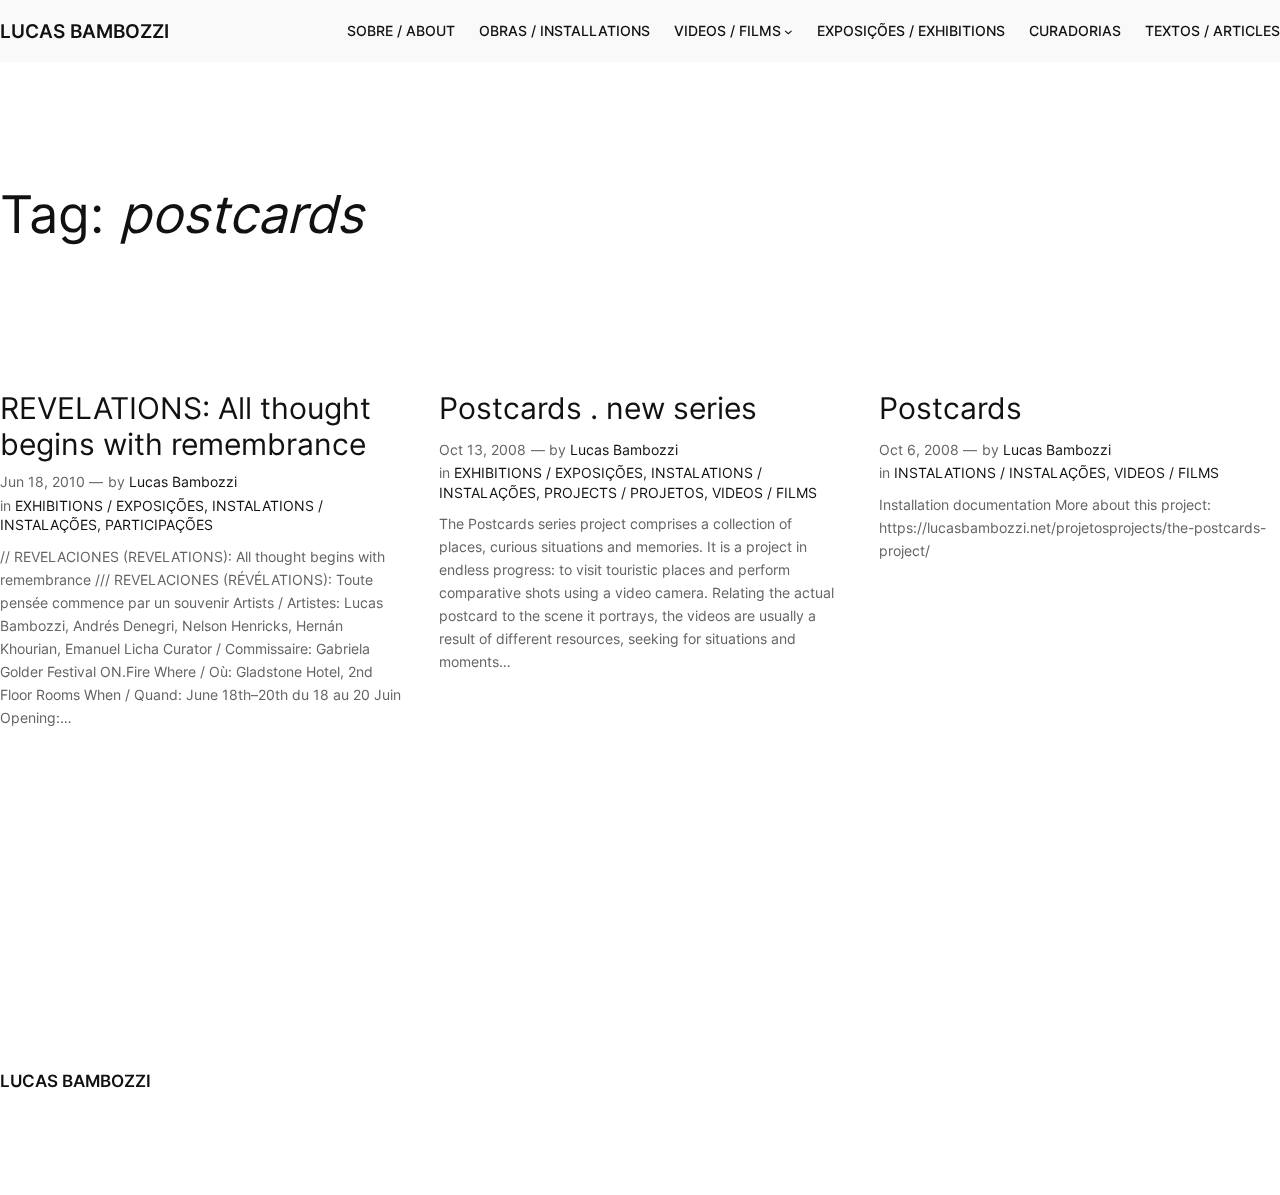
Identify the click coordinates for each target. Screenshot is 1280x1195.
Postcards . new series (598, 408)
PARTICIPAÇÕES (159, 524)
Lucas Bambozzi (183, 481)
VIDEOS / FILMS (764, 492)
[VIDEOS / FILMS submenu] (788, 31)
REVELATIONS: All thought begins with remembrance (185, 426)
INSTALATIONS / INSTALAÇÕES (1000, 472)
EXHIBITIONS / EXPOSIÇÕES (109, 505)
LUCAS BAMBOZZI (84, 31)
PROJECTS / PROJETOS (624, 492)
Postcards (950, 408)
